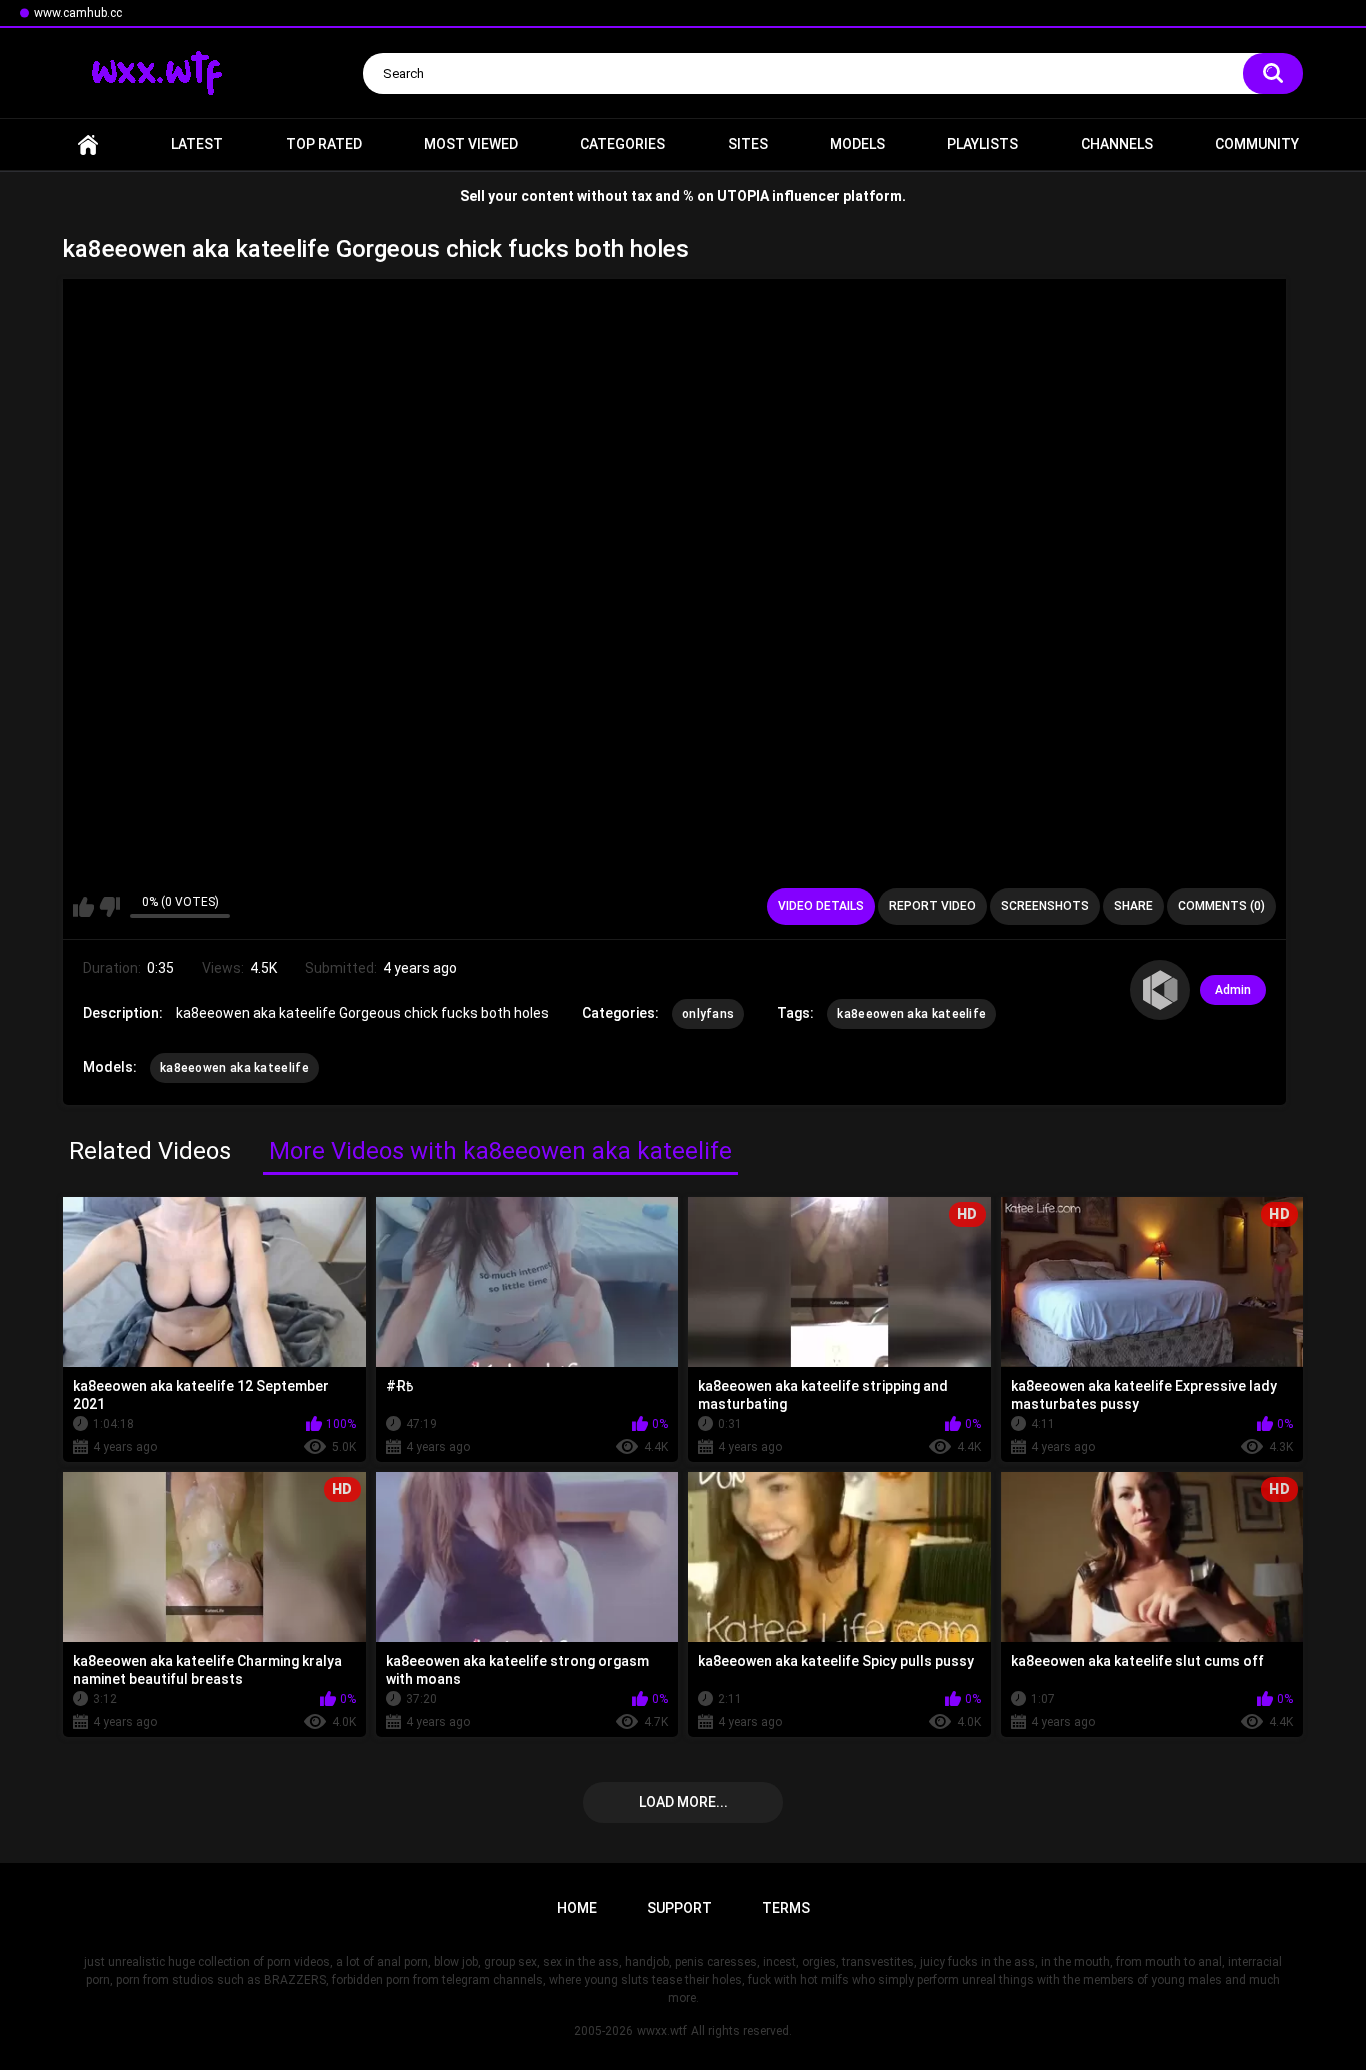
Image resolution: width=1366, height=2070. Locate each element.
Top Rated (324, 144)
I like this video (83, 907)
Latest (197, 144)
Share (1133, 906)
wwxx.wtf (662, 2031)
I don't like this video (109, 907)
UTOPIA (743, 196)
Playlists (982, 144)
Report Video (932, 906)
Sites (748, 144)
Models (857, 144)
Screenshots (1045, 906)
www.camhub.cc (78, 13)
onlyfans (708, 1014)
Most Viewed (471, 144)
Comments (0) (1221, 906)
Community (1257, 144)
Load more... (683, 1802)
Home (88, 144)
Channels (1117, 144)
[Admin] (1160, 990)
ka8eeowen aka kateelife (911, 1014)
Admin (1233, 990)
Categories (622, 144)
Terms (786, 1908)
